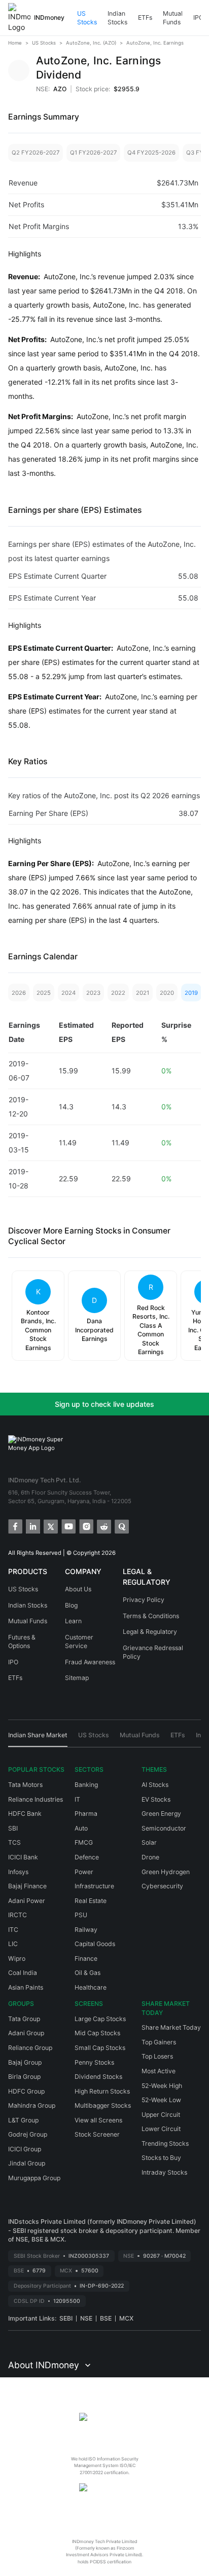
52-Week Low (161, 2100)
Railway (86, 1930)
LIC (13, 1944)
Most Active (159, 2071)
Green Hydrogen (166, 1872)
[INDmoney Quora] (121, 1526)
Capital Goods (95, 1944)
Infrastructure (94, 1886)
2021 (143, 993)
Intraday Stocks (164, 2172)
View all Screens (98, 2120)
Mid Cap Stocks (97, 2033)
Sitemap (77, 1678)
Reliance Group (30, 2048)
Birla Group (24, 2077)
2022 (118, 993)
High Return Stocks (102, 2091)
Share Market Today (171, 2027)
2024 (68, 993)
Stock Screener (97, 2134)
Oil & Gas (88, 1973)
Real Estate (91, 1901)
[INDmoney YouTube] (68, 1526)
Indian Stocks (117, 18)
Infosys (18, 1872)
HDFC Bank (25, 1814)
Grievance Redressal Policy (153, 1652)
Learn (73, 1621)
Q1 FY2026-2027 (93, 153)
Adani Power (27, 1901)
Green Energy (161, 1814)
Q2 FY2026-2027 (36, 153)
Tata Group (24, 2019)
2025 (44, 993)
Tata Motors (25, 1785)
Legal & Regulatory (150, 1632)
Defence (87, 1857)
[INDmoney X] (50, 1526)
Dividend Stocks (98, 2077)
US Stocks (87, 18)
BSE (106, 2318)
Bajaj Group (25, 2062)
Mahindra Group (32, 2105)
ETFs (145, 17)
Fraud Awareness (90, 1662)
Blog (71, 1605)
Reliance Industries (36, 1799)
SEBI (66, 2318)
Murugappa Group (34, 2178)
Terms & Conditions (151, 1616)
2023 (93, 993)
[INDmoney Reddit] (103, 1526)
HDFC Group (26, 2091)
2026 (19, 993)
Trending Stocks (165, 2143)
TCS (14, 1842)
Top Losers (157, 2056)
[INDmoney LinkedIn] (32, 1526)
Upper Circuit (161, 2115)
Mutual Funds (173, 18)
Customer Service (79, 1642)
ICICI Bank (23, 1857)
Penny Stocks (94, 2062)
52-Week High (162, 2086)
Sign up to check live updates (104, 1404)
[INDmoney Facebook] (14, 1526)
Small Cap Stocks (100, 2048)
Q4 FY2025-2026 (151, 153)
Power (84, 1872)
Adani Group (26, 2033)
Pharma (86, 1814)
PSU (81, 1915)
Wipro (17, 1958)
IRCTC (18, 1915)
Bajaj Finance (27, 1886)
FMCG (84, 1842)
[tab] (38, 1739)
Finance (86, 1958)
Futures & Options (22, 1642)
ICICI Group (25, 2149)
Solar (149, 1842)
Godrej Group (28, 2134)
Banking (86, 1785)
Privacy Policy (144, 1600)
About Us (78, 1589)
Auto (81, 1828)
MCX (126, 2318)
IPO (198, 17)
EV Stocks (156, 1799)
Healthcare (91, 1987)
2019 (191, 993)
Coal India (23, 1973)
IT (77, 1799)
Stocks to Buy (161, 2158)
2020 (167, 993)
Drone (150, 1857)
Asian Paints (26, 1987)
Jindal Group (27, 2163)
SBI (13, 1828)
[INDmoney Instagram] (85, 1526)
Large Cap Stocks (100, 2019)
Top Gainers (159, 2042)
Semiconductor (164, 1828)
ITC (13, 1930)
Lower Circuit (161, 2129)
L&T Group (23, 2120)
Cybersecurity (162, 1886)
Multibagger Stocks (103, 2105)
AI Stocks (155, 1785)
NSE (86, 2318)
